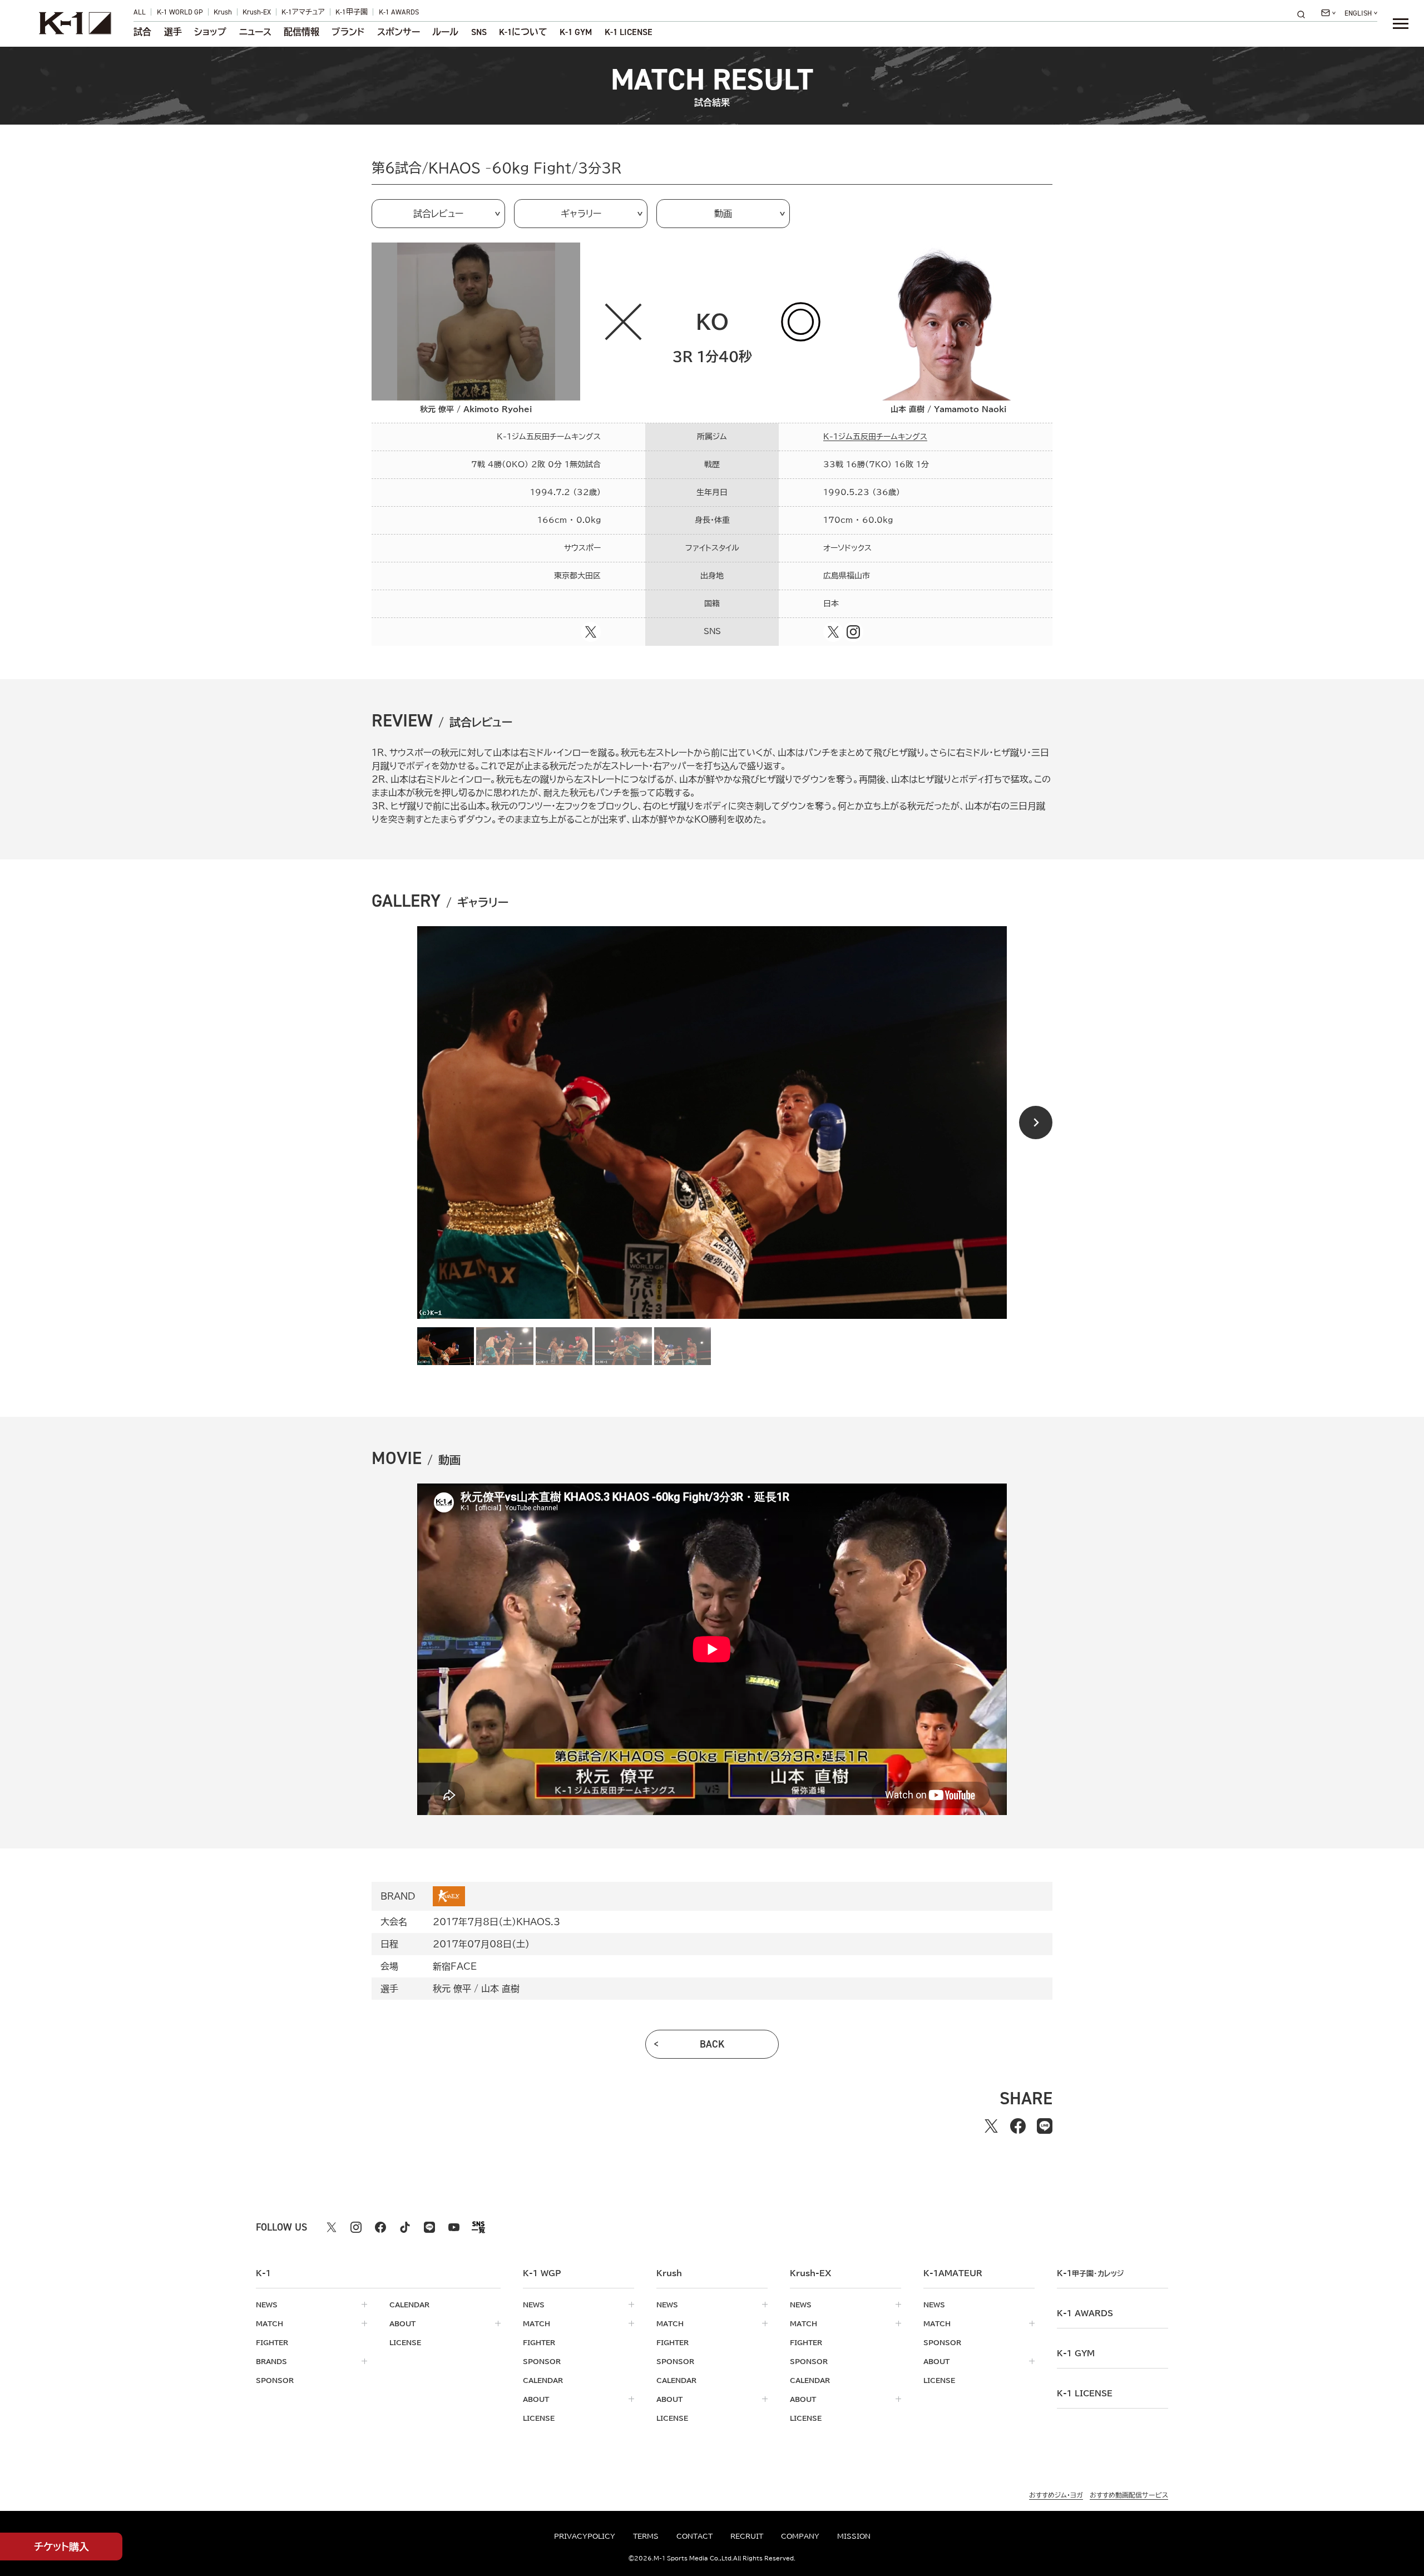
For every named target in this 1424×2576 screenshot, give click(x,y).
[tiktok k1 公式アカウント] (405, 2227)
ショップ (210, 32)
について (523, 32)
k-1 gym (1076, 2353)
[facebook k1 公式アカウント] (380, 2227)
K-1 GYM (576, 32)
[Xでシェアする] (991, 2126)
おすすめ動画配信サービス (1129, 2495)
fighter (272, 2342)
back (712, 2044)
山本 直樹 (500, 1989)
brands (271, 2361)
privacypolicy (585, 2536)
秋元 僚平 (452, 1989)
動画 (723, 214)
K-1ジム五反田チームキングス (875, 437)
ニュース (255, 32)
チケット (61, 2547)
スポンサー (399, 32)
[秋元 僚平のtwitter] (591, 632)
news (267, 2305)
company (800, 2536)
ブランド (348, 32)
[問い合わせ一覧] (1328, 13)
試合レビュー (438, 214)
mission (854, 2536)
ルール (445, 32)
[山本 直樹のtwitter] (833, 632)
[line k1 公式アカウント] (429, 2227)
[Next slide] (1036, 1123)
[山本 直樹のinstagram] (853, 632)
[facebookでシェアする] (1018, 2126)
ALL (140, 12)
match (270, 2323)
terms (646, 2536)
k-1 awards (1085, 2313)
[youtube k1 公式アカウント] (454, 2227)
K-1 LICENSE (629, 32)
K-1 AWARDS (399, 12)
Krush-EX (257, 12)
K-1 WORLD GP (180, 12)
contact (694, 2536)
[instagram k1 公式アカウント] (356, 2227)
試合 (142, 32)
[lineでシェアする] (1045, 2126)
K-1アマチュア (303, 12)
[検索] (1304, 14)
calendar (409, 2305)
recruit (747, 2536)
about (402, 2323)
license (405, 2342)
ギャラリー (581, 214)
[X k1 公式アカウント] (332, 2227)
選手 (173, 32)
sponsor (275, 2380)
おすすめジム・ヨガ (1056, 2495)
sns (479, 32)
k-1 (1090, 2273)
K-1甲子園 (352, 12)
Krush (223, 12)
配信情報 (301, 32)
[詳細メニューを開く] (1401, 23)
